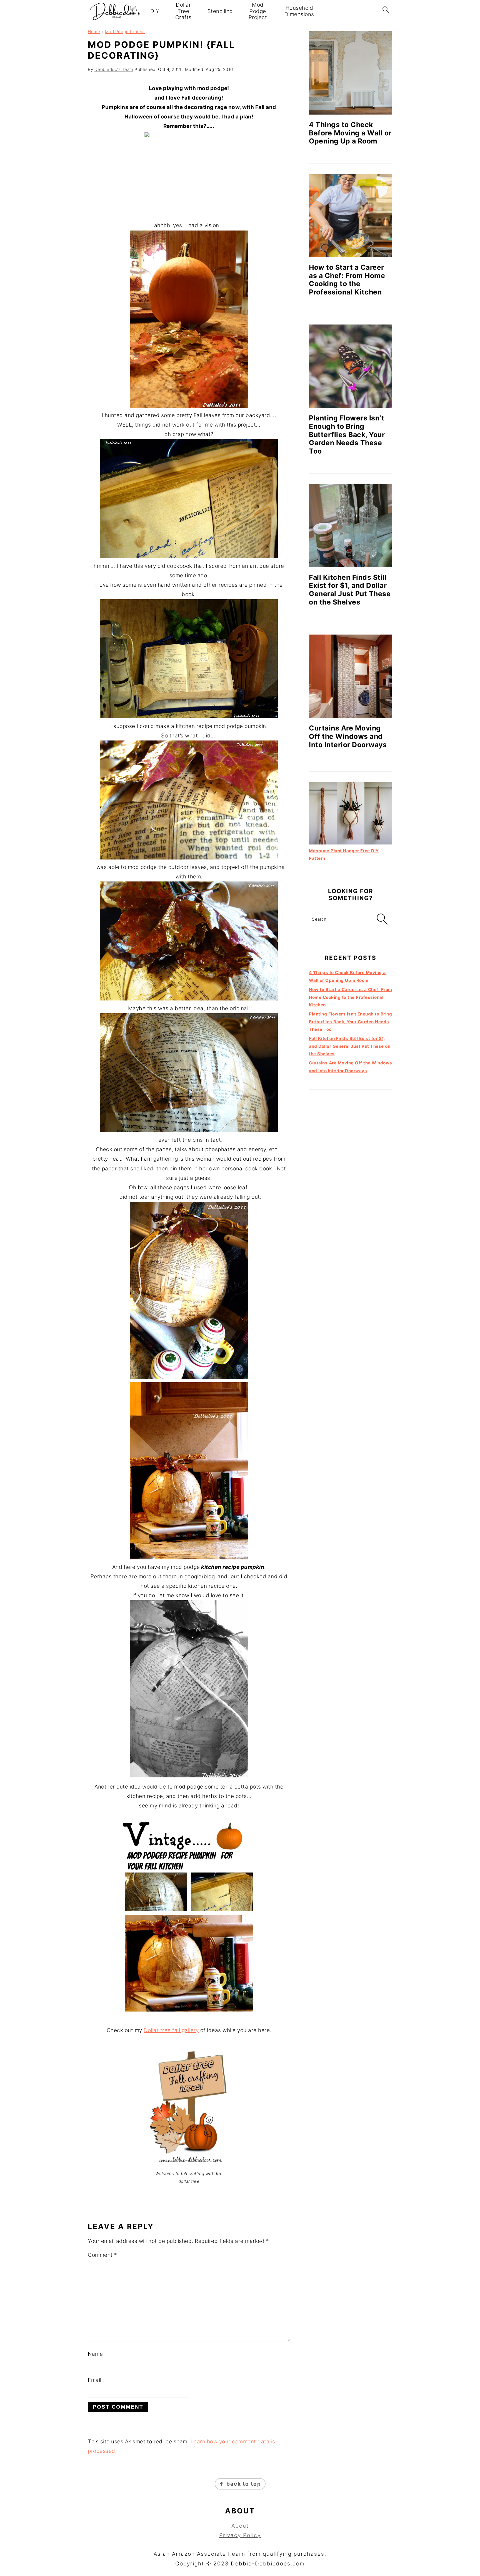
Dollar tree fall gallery (171, 2030)
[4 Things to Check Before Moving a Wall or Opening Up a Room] (351, 73)
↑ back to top (240, 2484)
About (240, 2526)
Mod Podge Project (258, 11)
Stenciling (220, 11)
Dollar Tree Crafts (183, 11)
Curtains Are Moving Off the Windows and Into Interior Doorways (348, 736)
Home (94, 32)
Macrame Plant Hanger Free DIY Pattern (344, 854)
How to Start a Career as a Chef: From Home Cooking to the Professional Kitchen (347, 280)
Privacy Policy (240, 2535)
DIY (155, 11)
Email (95, 2380)
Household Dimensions (299, 11)
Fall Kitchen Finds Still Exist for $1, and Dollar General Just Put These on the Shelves (350, 590)
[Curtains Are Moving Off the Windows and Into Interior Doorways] (351, 676)
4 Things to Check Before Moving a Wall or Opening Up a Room (350, 133)
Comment (102, 2255)
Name (95, 2354)
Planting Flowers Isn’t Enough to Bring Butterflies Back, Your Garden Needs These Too (347, 434)
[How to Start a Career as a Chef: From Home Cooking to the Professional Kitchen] (351, 216)
